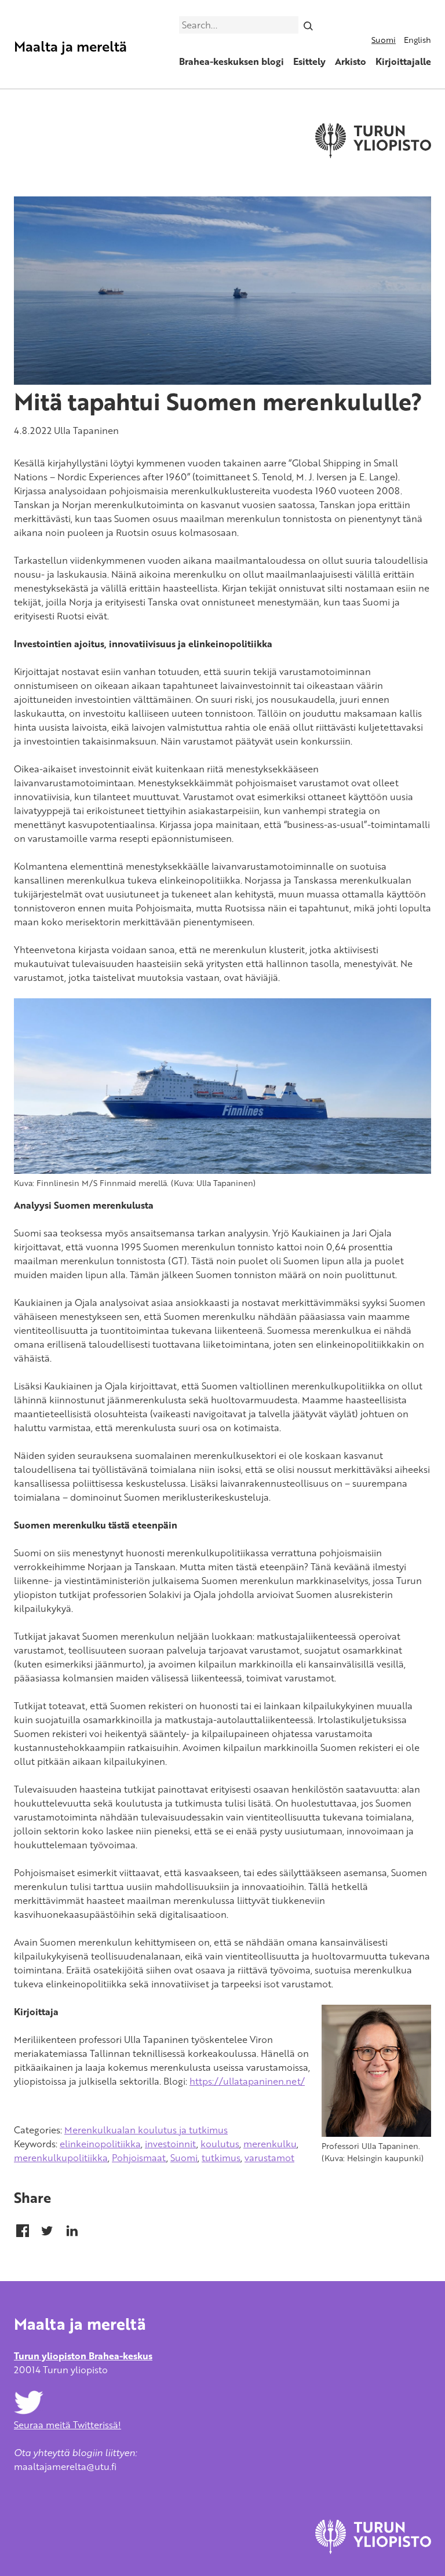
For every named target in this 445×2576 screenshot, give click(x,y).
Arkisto (351, 61)
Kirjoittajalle (403, 61)
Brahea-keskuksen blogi (231, 61)
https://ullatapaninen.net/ (247, 2081)
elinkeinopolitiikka (100, 2144)
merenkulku (270, 2144)
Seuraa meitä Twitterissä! (68, 2425)
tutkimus (221, 2158)
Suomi (384, 40)
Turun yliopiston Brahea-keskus (83, 2356)
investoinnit (171, 2144)
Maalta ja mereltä (70, 46)
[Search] (309, 25)
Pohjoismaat (139, 2158)
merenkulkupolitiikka (61, 2158)
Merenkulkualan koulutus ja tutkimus (146, 2130)
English (417, 40)
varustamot (269, 2158)
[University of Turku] (373, 2551)
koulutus (220, 2144)
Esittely (309, 61)
